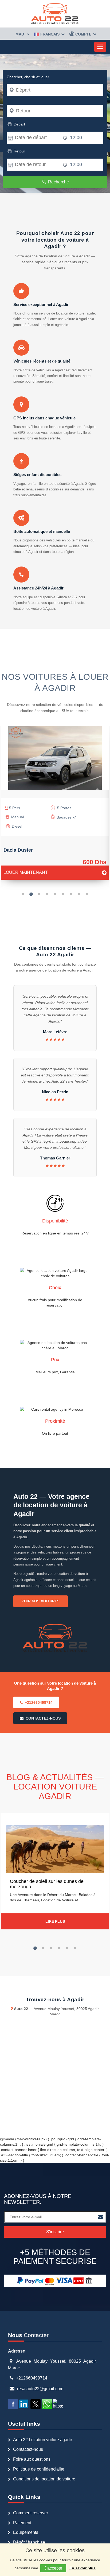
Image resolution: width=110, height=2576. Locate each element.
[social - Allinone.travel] (14, 2404)
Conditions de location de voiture (44, 2479)
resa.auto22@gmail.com (40, 2389)
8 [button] (79, 894)
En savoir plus (82, 2568)
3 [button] (39, 894)
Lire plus (55, 1921)
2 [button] (31, 894)
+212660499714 (39, 1702)
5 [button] (55, 894)
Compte (83, 34)
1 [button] (23, 894)
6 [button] (63, 894)
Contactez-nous (28, 2449)
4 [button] (47, 894)
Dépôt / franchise (29, 2542)
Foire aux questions (32, 2459)
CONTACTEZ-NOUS (43, 1718)
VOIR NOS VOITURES (41, 1601)
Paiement (22, 2523)
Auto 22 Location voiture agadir (43, 2440)
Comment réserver (31, 2513)
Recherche (58, 182)
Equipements (26, 2532)
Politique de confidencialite (39, 2469)
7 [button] (71, 894)
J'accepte (53, 2568)
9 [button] (87, 894)
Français (50, 34)
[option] (55, 805)
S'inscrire (55, 2232)
